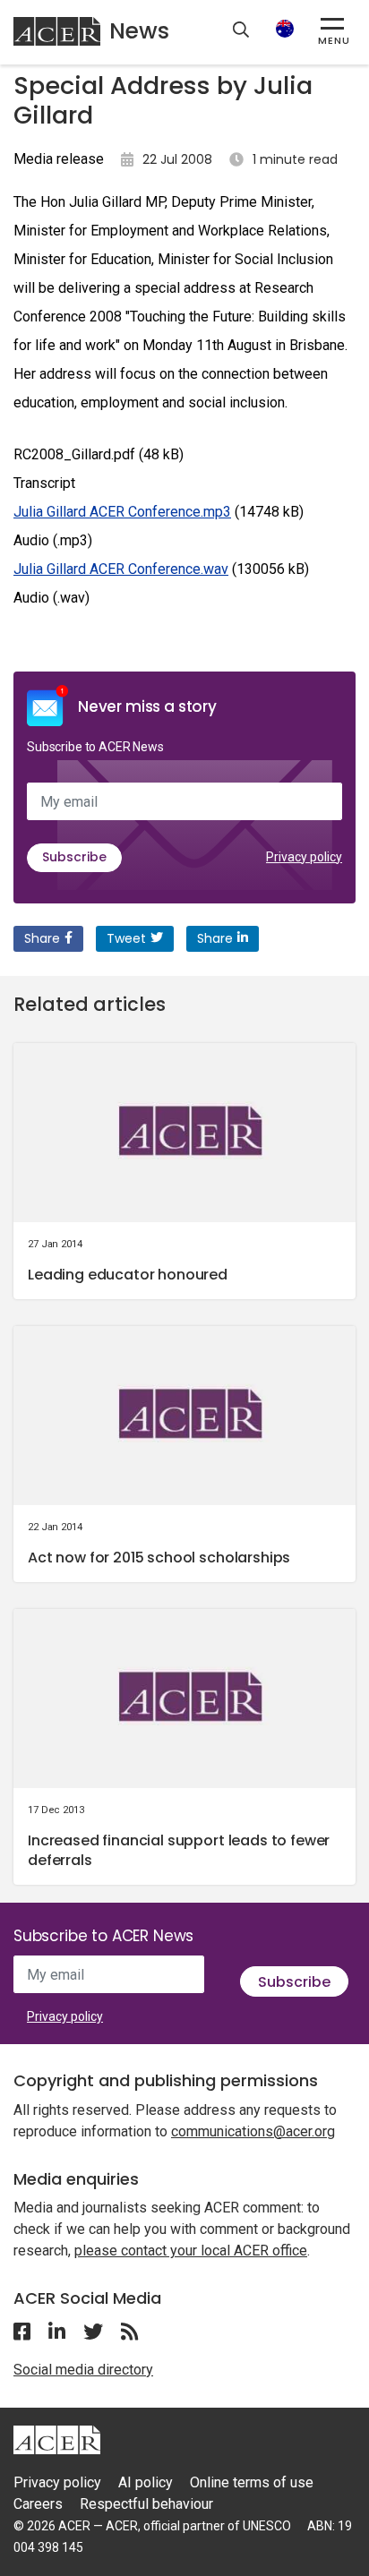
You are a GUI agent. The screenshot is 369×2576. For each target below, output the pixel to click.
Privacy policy (304, 857)
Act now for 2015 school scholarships (159, 1558)
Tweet (126, 938)
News (139, 31)
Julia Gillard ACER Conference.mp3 (122, 512)
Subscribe (74, 857)
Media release (59, 159)
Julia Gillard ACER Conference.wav (121, 569)
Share (42, 938)
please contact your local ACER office (191, 2251)
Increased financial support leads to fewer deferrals (179, 1850)
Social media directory (83, 2370)
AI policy (146, 2482)
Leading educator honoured (128, 1275)
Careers (38, 2504)
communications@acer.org (253, 2131)
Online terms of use (252, 2482)
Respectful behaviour (146, 2504)
